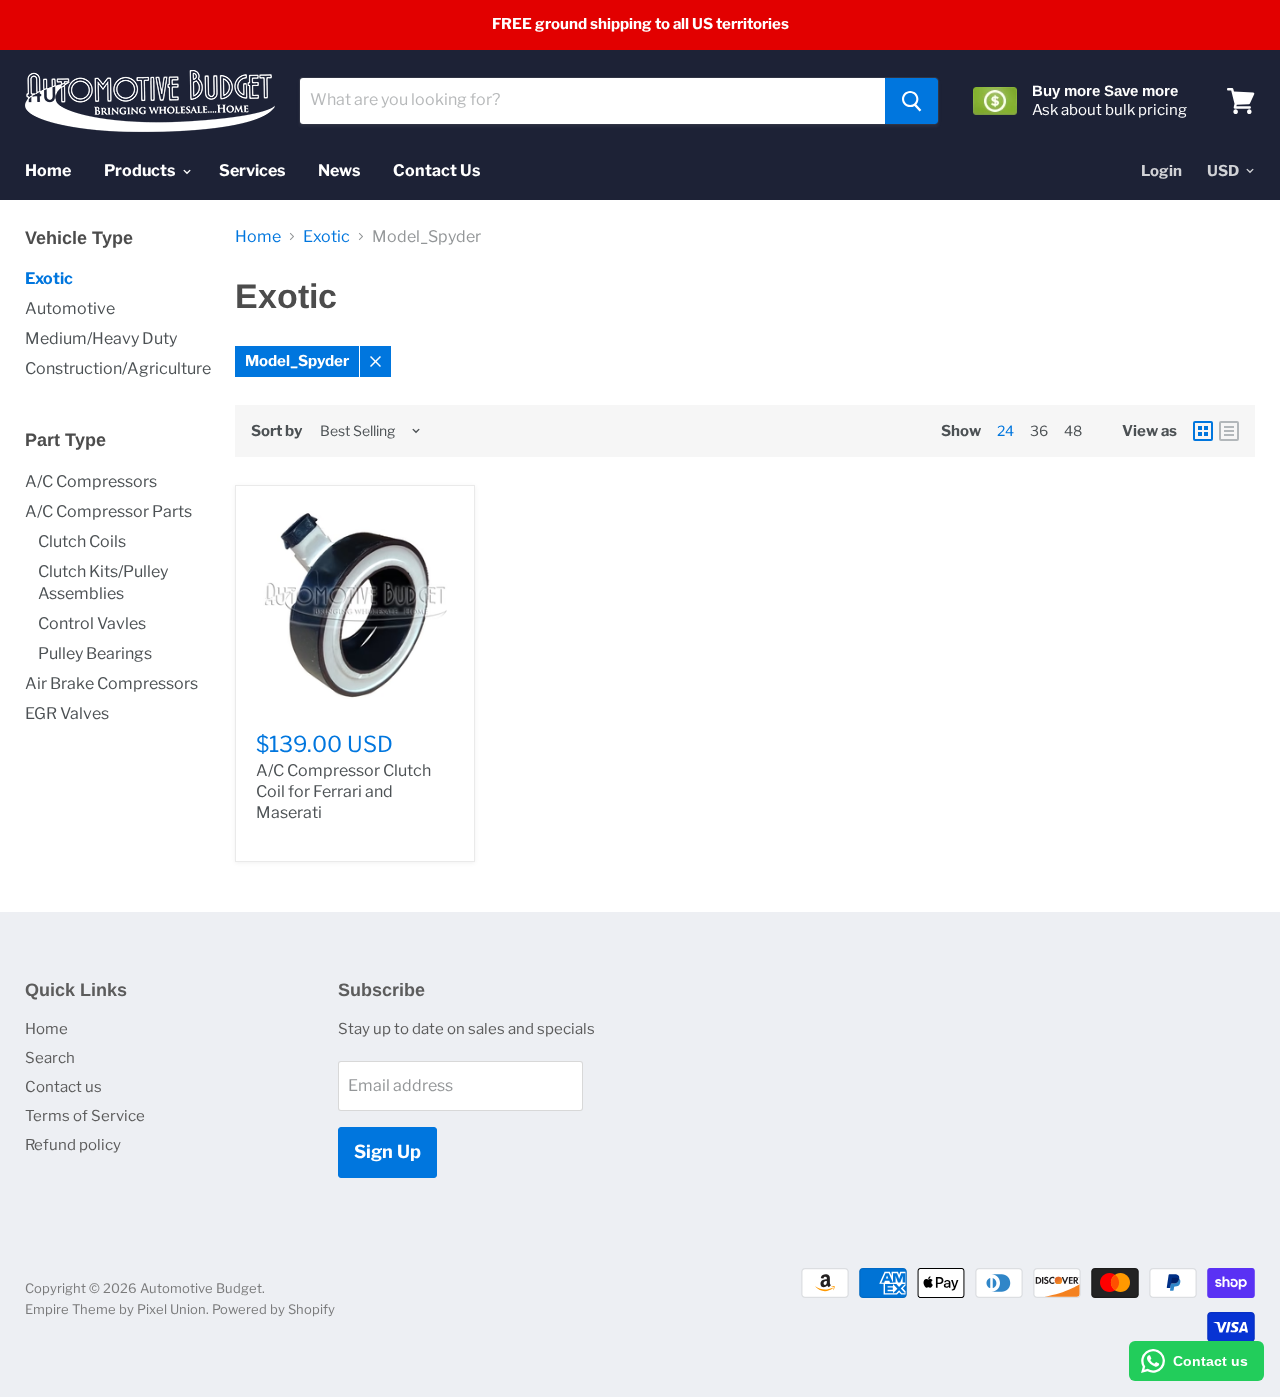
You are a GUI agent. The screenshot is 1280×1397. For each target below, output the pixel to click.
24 (1005, 430)
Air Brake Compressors (111, 683)
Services (252, 170)
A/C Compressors (91, 481)
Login (1161, 171)
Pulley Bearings (95, 653)
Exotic (49, 278)
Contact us (63, 1087)
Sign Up (387, 1151)
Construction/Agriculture (118, 368)
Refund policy (73, 1145)
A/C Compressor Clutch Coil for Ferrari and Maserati (343, 791)
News (339, 170)
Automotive (70, 308)
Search (50, 1058)
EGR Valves (67, 713)
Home (48, 170)
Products (141, 170)
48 (1073, 430)
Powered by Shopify (273, 1309)
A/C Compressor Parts (108, 511)
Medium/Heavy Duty (101, 338)
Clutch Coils (82, 541)
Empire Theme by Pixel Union (115, 1309)
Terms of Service (85, 1116)
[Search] (911, 101)
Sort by (276, 431)
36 (1039, 430)
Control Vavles (92, 623)
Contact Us (436, 170)
